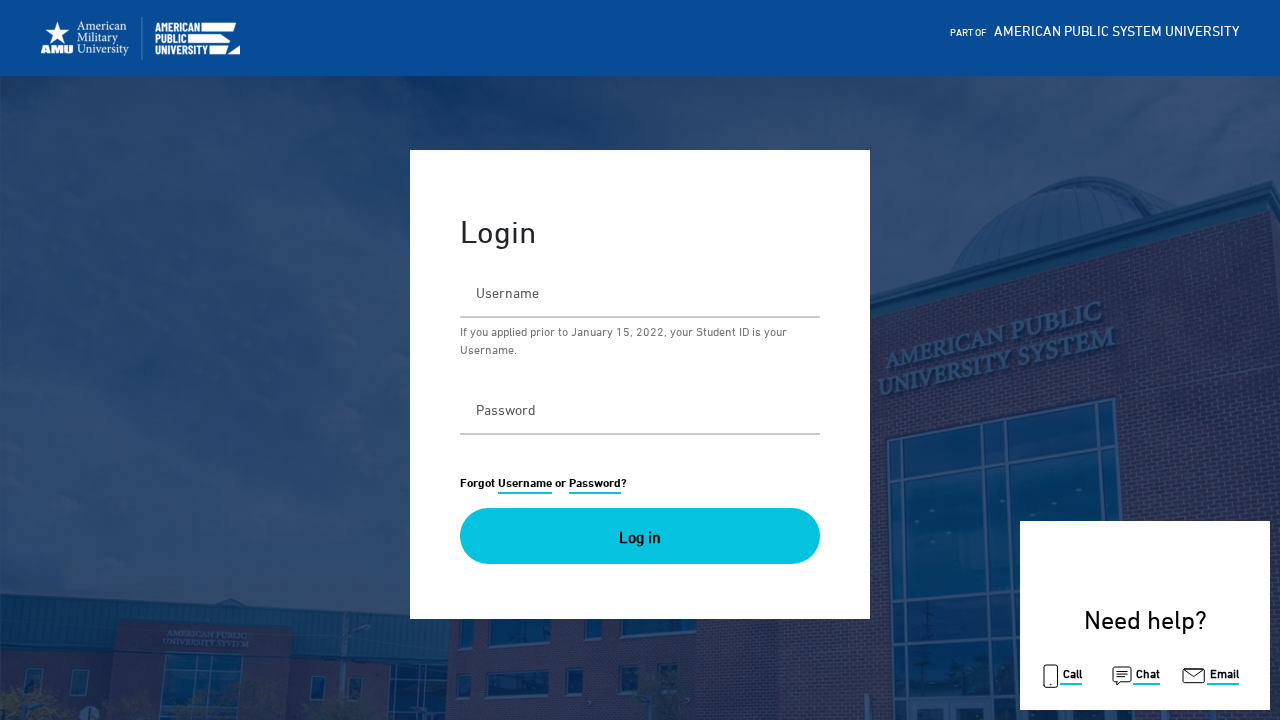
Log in (640, 537)
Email (1223, 673)
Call (1071, 673)
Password (595, 482)
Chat (1146, 673)
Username (525, 482)
